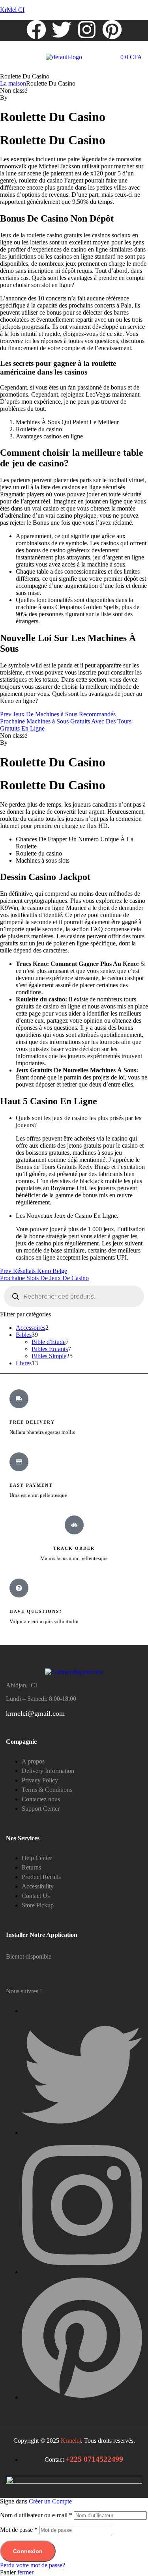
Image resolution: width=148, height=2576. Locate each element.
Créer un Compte (50, 2501)
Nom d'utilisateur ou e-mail (36, 2515)
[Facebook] (36, 30)
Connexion (28, 2551)
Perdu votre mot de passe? (33, 2565)
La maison (13, 83)
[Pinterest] (112, 30)
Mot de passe (19, 2530)
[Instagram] (87, 30)
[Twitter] (62, 30)
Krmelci (71, 2441)
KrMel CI (12, 10)
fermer (25, 2572)
